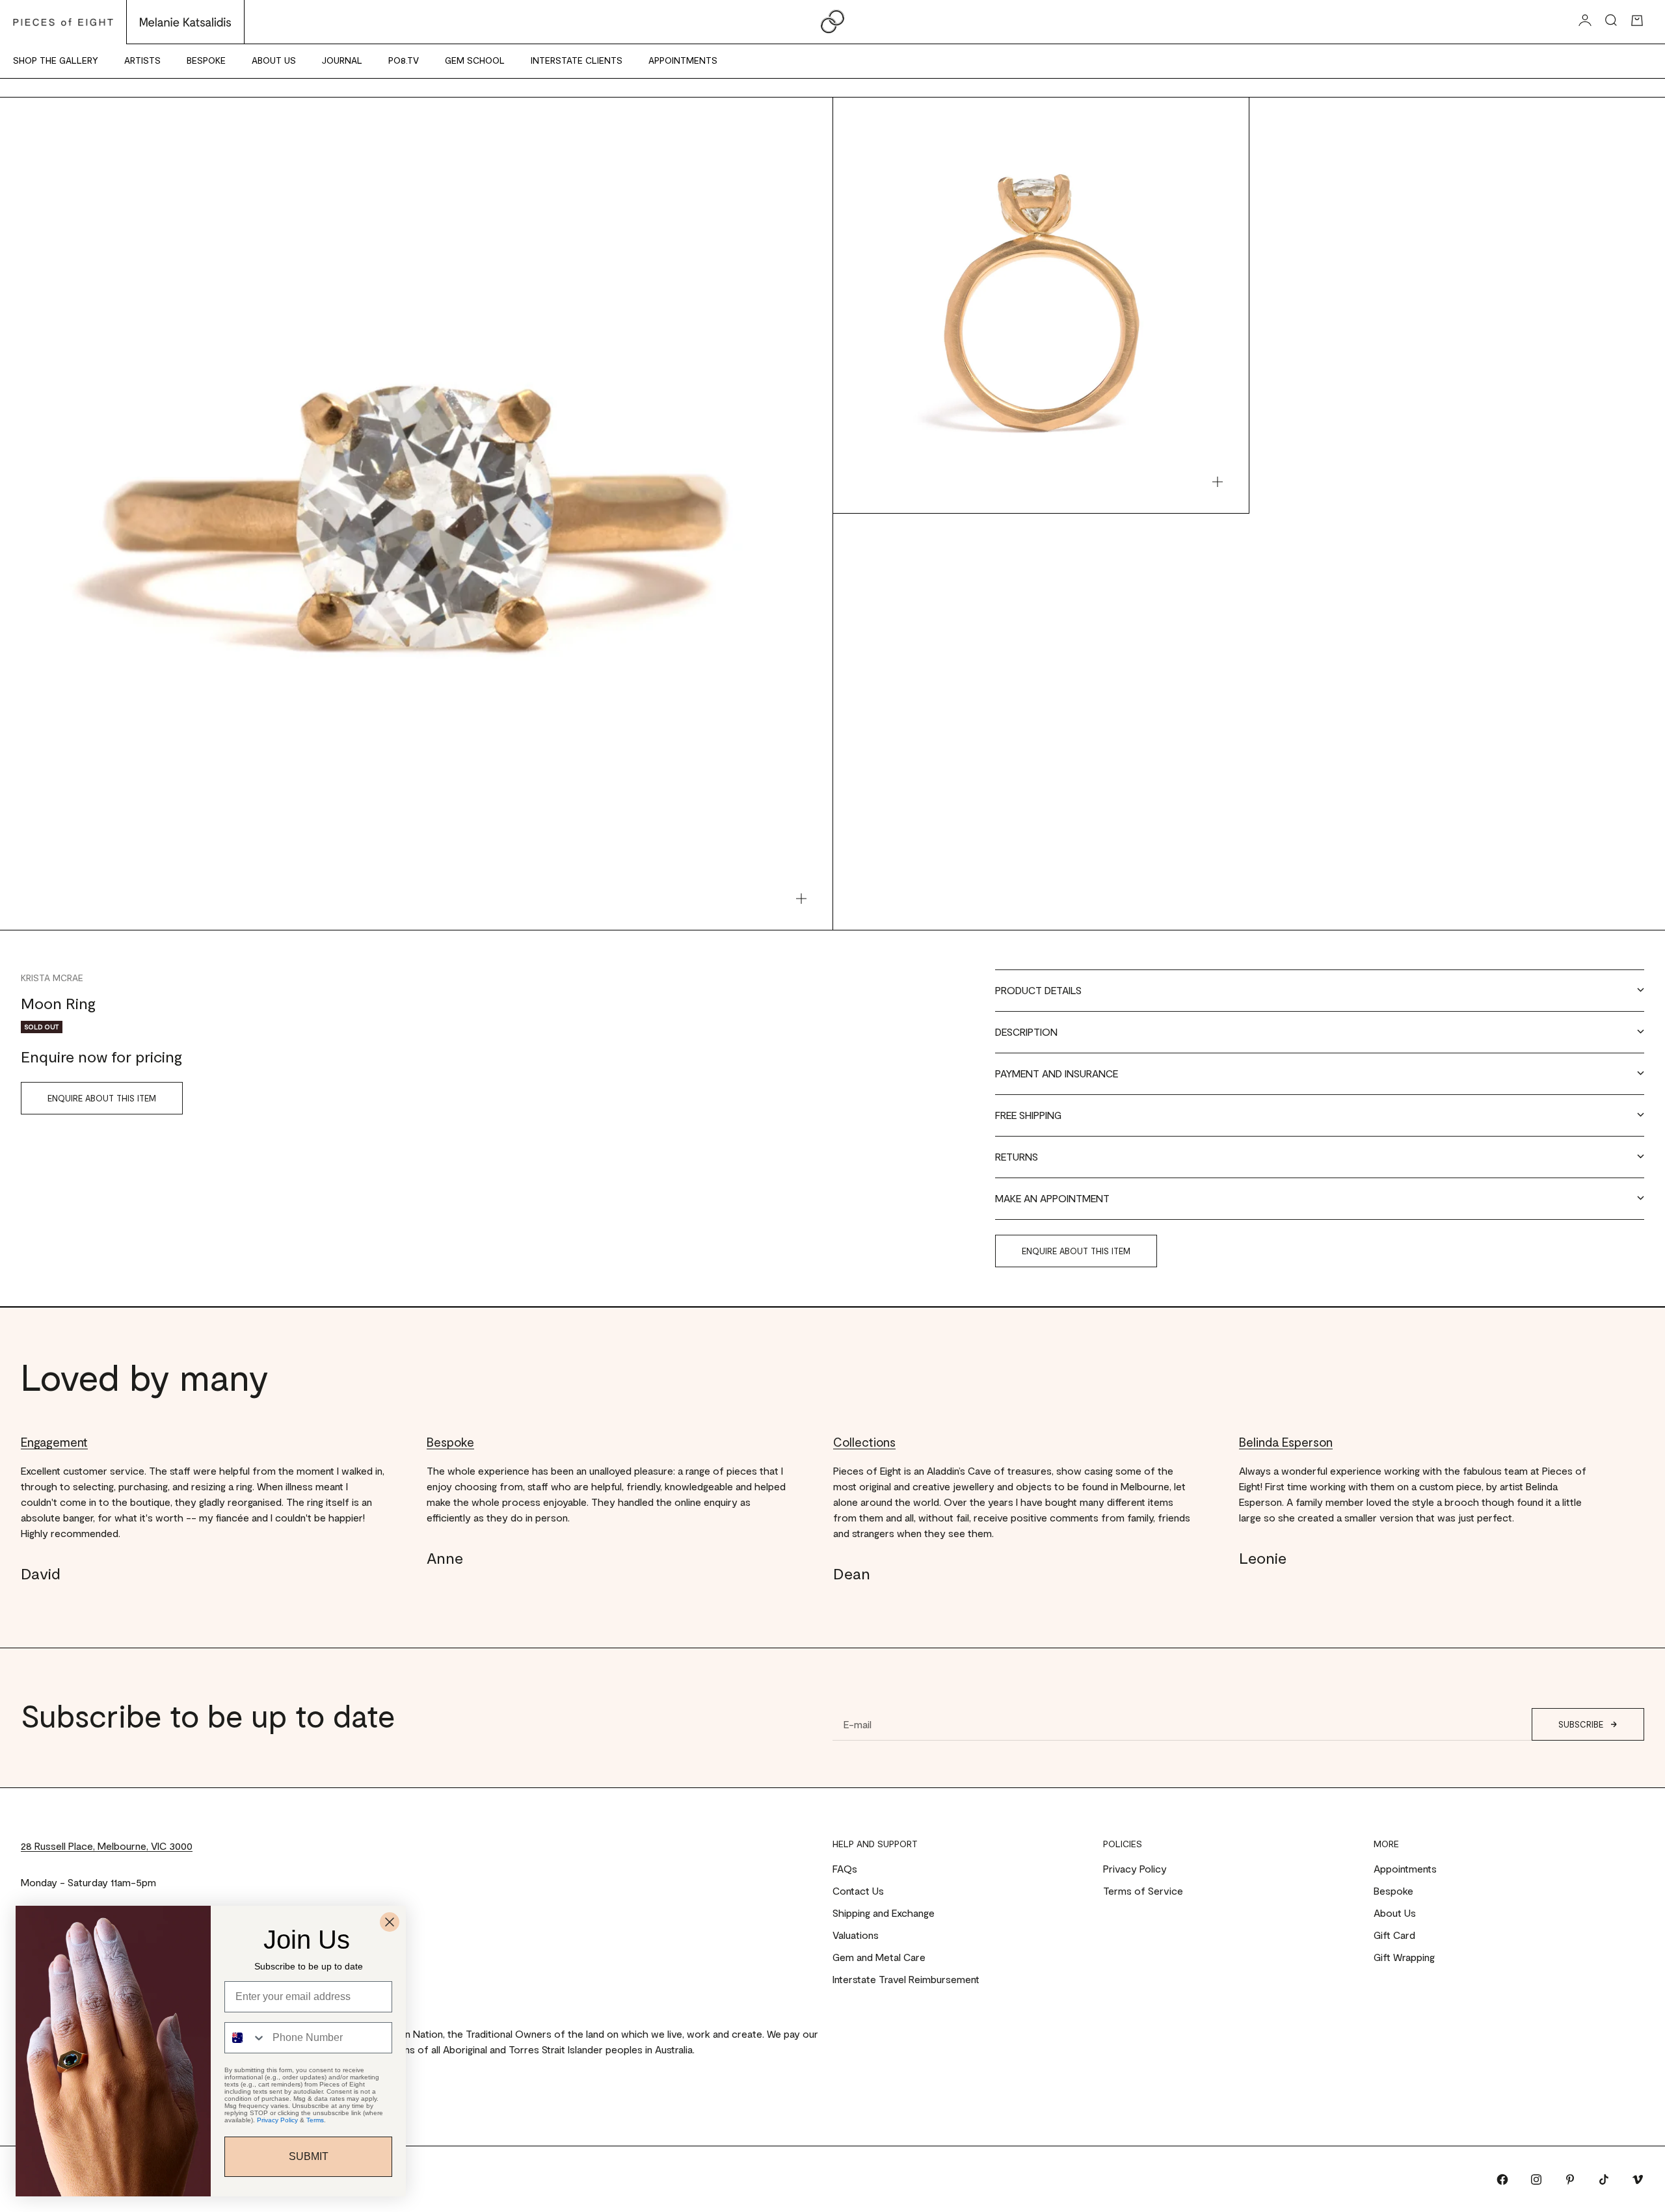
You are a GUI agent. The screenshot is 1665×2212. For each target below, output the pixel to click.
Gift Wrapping (1404, 1957)
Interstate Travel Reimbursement (906, 1979)
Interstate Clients (577, 60)
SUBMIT (309, 2156)
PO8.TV (404, 60)
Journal (342, 60)
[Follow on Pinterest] (1570, 2179)
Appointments (683, 60)
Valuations (856, 1935)
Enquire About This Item (102, 1098)
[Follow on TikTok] (1604, 2179)
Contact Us (858, 1890)
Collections (864, 1442)
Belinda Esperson (1286, 1442)
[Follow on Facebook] (1502, 2179)
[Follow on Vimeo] (1638, 2179)
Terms (315, 2120)
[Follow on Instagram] (1536, 2179)
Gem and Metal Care (879, 1957)
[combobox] (246, 2038)
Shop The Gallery (56, 60)
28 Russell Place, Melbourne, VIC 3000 (107, 1846)
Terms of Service (1143, 1890)
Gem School (475, 60)
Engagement (54, 1442)
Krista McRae (52, 978)
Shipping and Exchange (884, 1913)
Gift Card (1394, 1935)
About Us (274, 60)
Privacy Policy (1135, 1868)
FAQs (845, 1868)
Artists (142, 60)
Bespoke (206, 60)
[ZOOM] (801, 899)
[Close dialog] (390, 1922)
